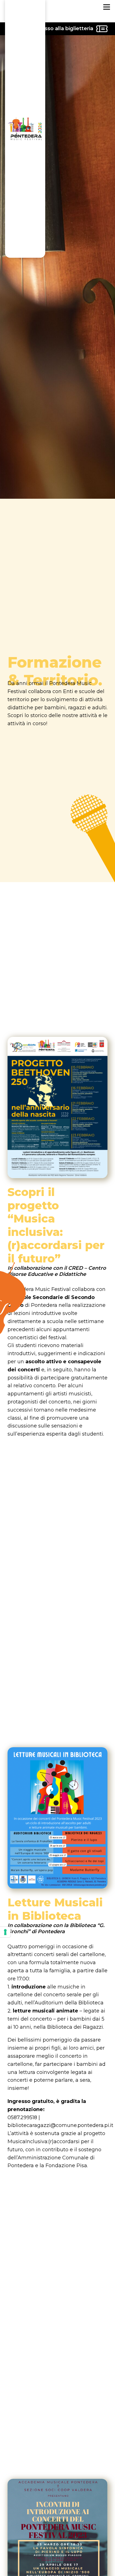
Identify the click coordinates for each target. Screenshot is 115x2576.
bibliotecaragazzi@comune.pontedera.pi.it (60, 2125)
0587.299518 (22, 2117)
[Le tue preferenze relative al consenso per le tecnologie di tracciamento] (5, 1932)
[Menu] (107, 7)
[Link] (25, 6)
